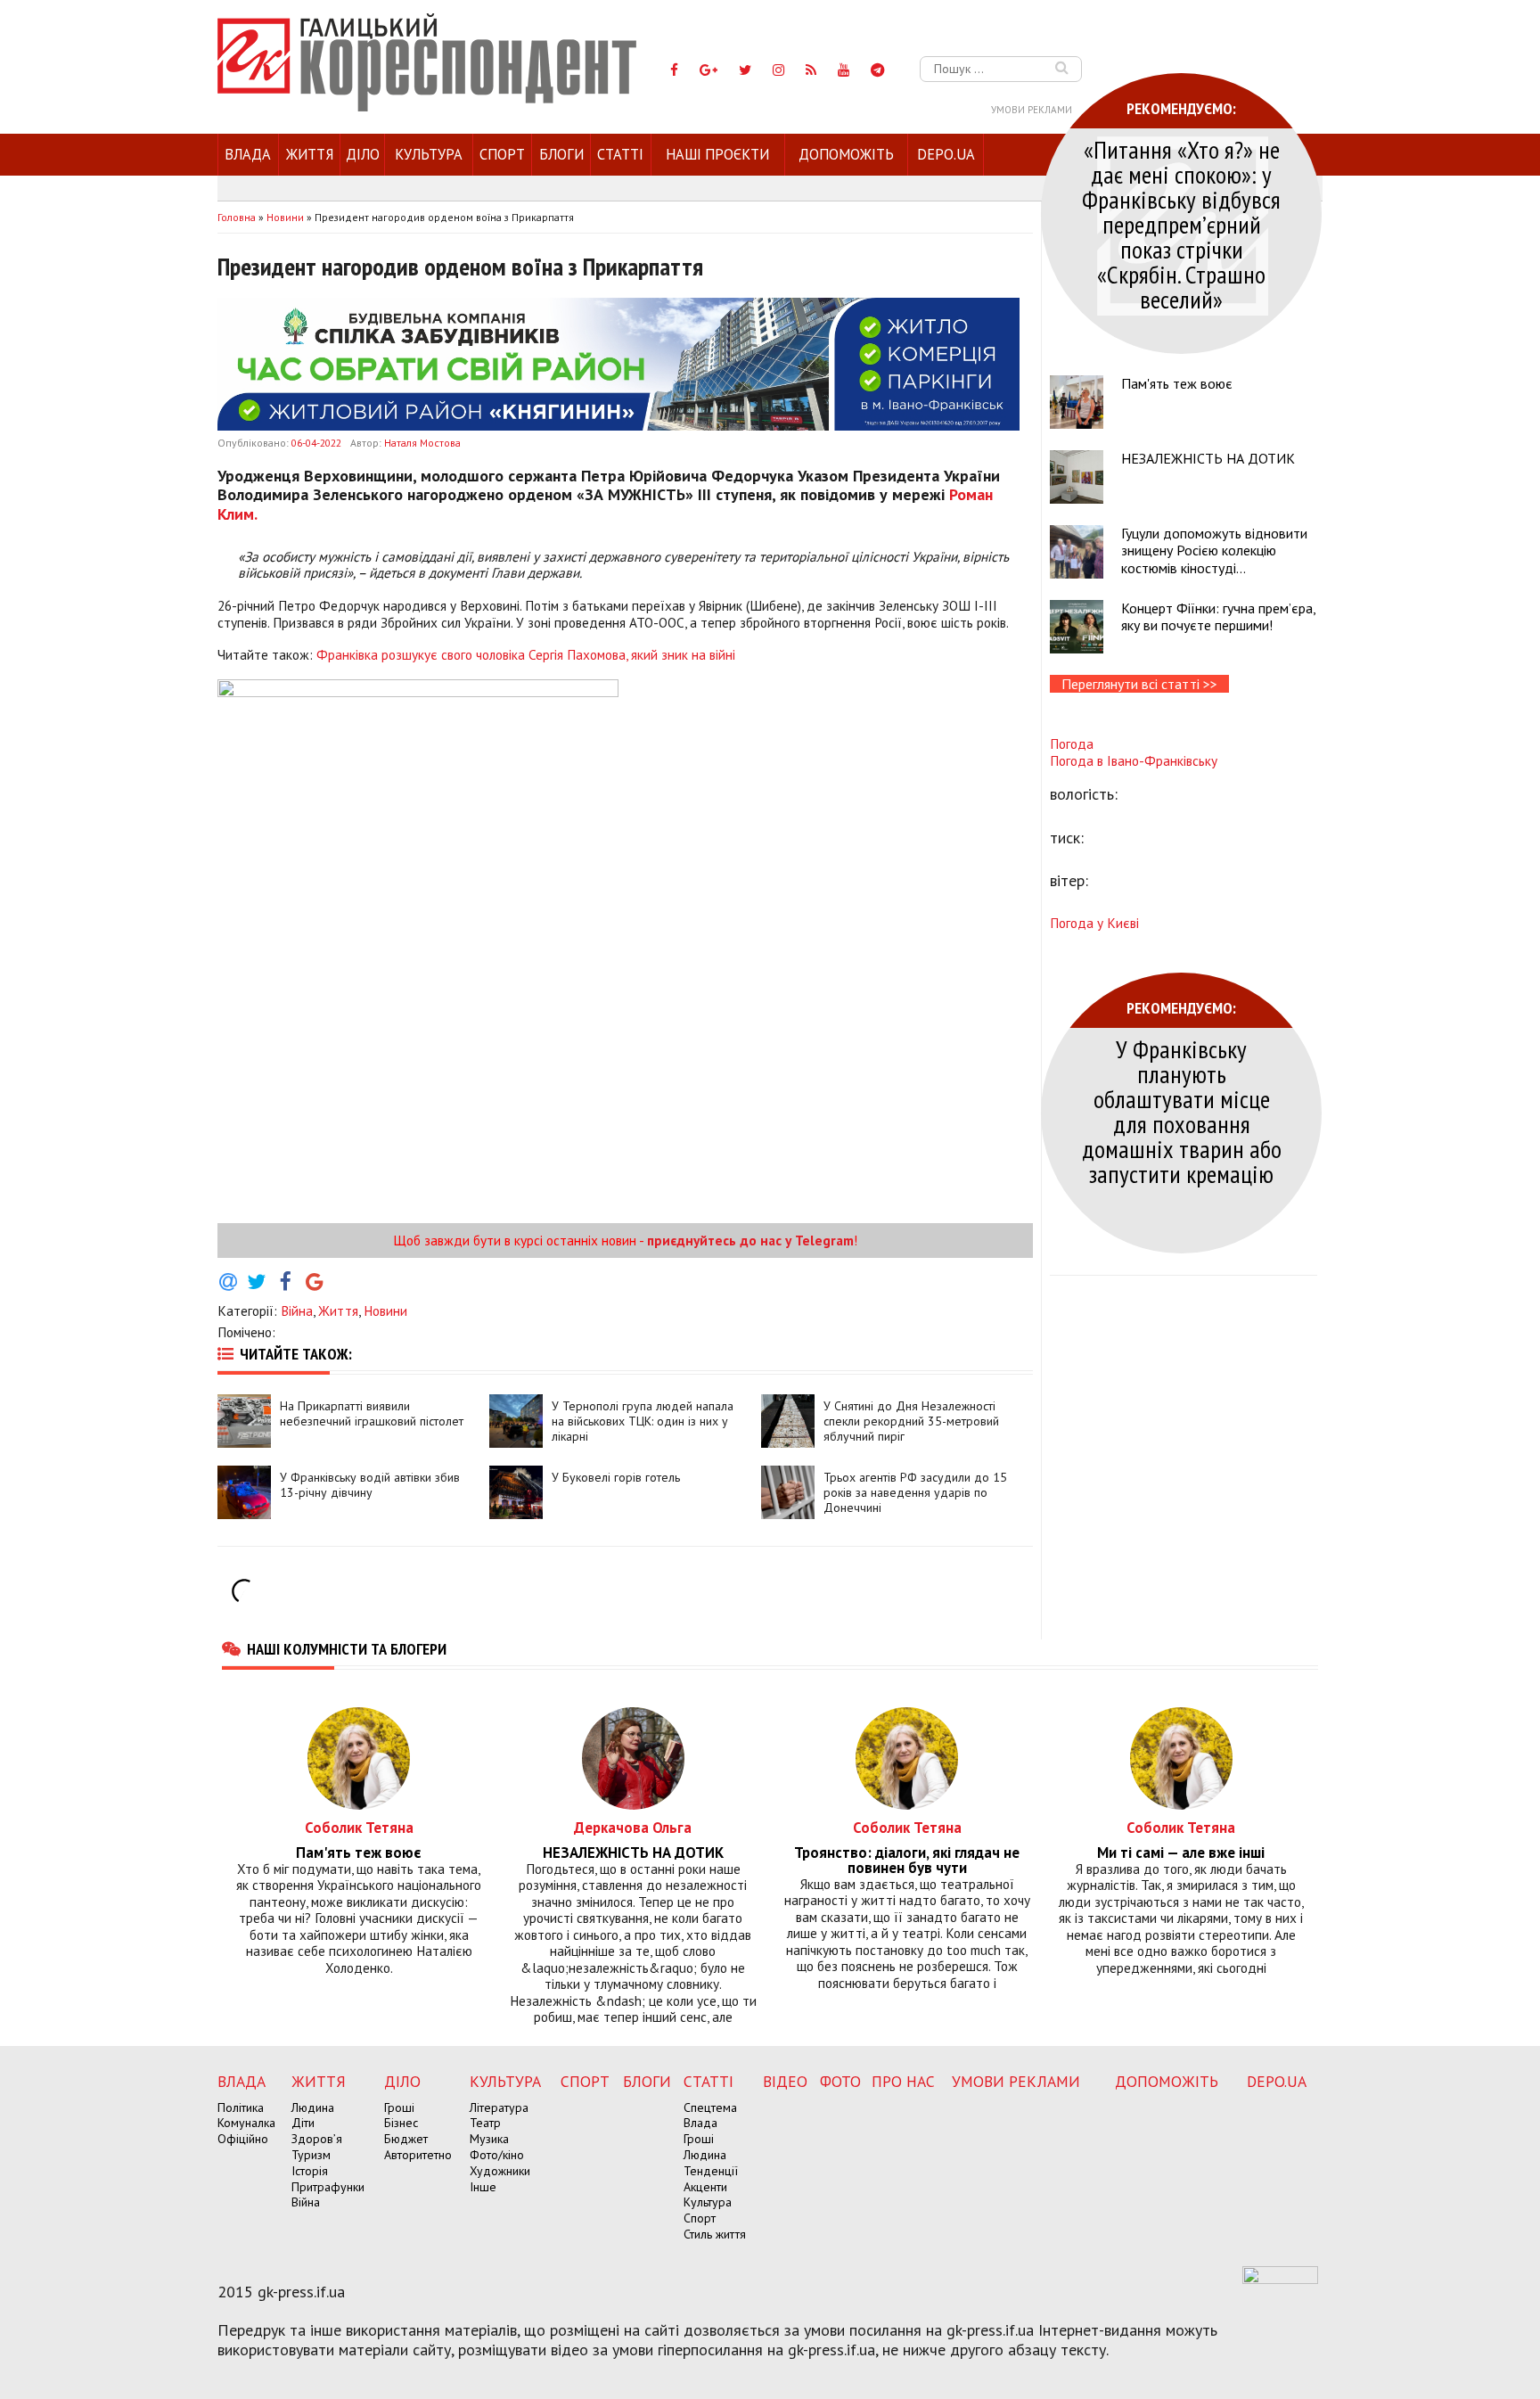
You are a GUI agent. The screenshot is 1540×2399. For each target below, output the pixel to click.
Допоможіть (846, 154)
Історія (310, 2171)
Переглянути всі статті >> (1139, 684)
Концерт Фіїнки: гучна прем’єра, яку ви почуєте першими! (1218, 616)
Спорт (502, 154)
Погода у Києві (1094, 923)
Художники (500, 2171)
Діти (303, 2123)
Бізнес (401, 2123)
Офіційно (243, 2139)
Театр (485, 2123)
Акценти (705, 2187)
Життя (310, 154)
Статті (620, 154)
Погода (1072, 744)
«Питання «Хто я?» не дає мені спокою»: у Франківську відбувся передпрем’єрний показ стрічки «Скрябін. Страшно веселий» (1181, 224)
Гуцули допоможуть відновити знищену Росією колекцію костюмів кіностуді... (1214, 550)
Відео (785, 2081)
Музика (489, 2139)
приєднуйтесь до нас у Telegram (750, 1240)
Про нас (903, 2081)
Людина (313, 2107)
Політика (241, 2107)
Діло (363, 154)
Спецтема (710, 2107)
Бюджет (406, 2139)
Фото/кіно (497, 2155)
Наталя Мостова (422, 443)
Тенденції (711, 2171)
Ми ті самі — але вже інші (1181, 1853)
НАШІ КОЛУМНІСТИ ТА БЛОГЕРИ (347, 1648)
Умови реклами (1032, 110)
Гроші (399, 2107)
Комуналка (246, 2123)
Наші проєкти (717, 154)
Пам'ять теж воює (1177, 383)
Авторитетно (418, 2155)
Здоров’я (317, 2139)
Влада (248, 154)
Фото (840, 2081)
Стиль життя (715, 2234)
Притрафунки (328, 2187)
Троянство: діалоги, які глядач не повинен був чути (907, 1861)
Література (499, 2107)
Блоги (561, 154)
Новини (385, 1310)
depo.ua (946, 154)
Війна (297, 1310)
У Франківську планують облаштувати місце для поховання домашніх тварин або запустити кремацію (1182, 1111)
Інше (483, 2187)
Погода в (1134, 760)
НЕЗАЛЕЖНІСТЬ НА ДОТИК (1208, 458)
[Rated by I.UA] (1280, 2279)
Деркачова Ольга (633, 1827)
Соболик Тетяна (359, 1827)
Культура (429, 154)
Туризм (311, 2155)
